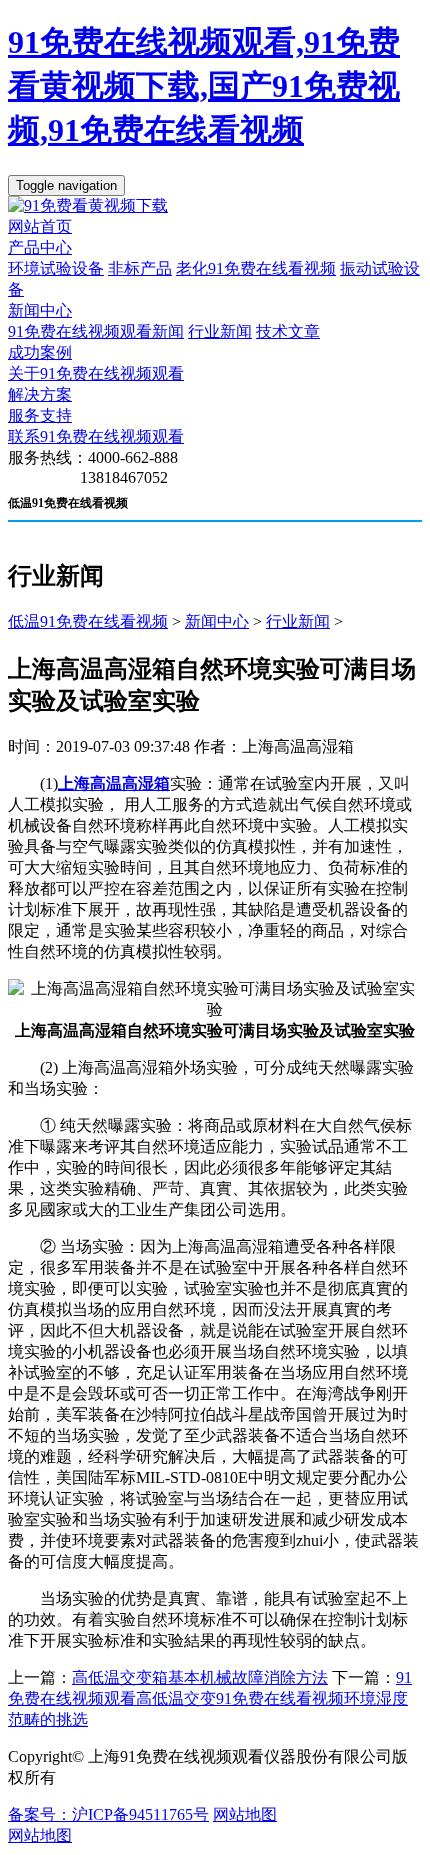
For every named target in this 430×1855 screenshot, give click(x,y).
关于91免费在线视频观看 (96, 373)
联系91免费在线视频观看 (96, 436)
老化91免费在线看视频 (256, 268)
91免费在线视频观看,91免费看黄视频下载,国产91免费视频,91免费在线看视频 (204, 86)
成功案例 (40, 352)
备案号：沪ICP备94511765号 (108, 1814)
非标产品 (140, 268)
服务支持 (40, 415)
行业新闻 (220, 331)
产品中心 (40, 247)
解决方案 (40, 394)
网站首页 (40, 226)
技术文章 (288, 331)
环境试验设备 (56, 268)
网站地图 (245, 1814)
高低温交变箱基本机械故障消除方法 (200, 1677)
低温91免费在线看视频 (88, 621)
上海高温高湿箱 (114, 783)
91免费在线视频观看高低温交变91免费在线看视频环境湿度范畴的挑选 (210, 1698)
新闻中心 (40, 310)
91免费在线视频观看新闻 (96, 331)
